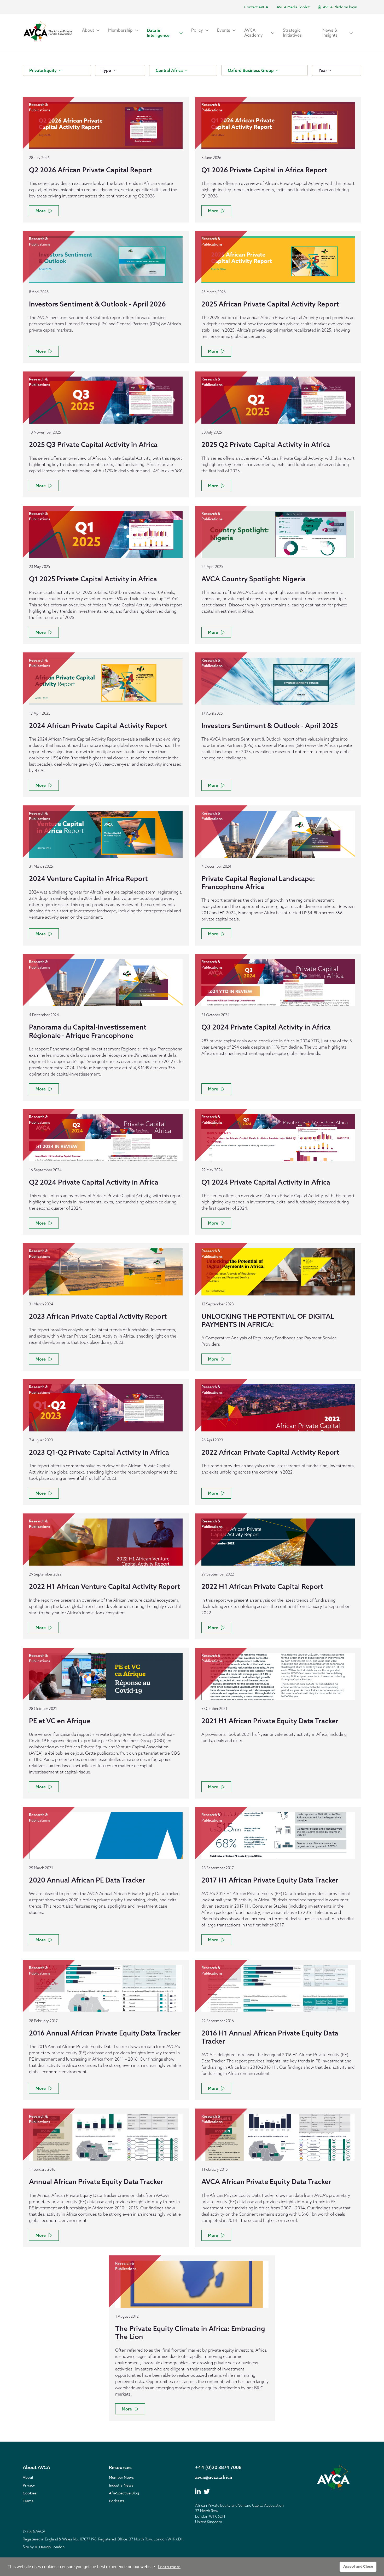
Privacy (29, 2485)
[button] (91, 30)
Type (107, 70)
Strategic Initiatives (292, 33)
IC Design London (50, 2547)
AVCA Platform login (340, 7)
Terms (28, 2501)
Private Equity (43, 70)
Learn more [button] (169, 2567)
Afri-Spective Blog (124, 2493)
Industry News (121, 2485)
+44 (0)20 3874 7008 (218, 2467)
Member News (121, 2477)
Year (323, 70)
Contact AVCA (256, 7)
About (28, 2477)
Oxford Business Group (251, 70)
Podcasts (117, 2501)
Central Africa (170, 70)
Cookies (30, 2493)
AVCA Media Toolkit (293, 7)
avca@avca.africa (214, 2477)
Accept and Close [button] (358, 2566)
